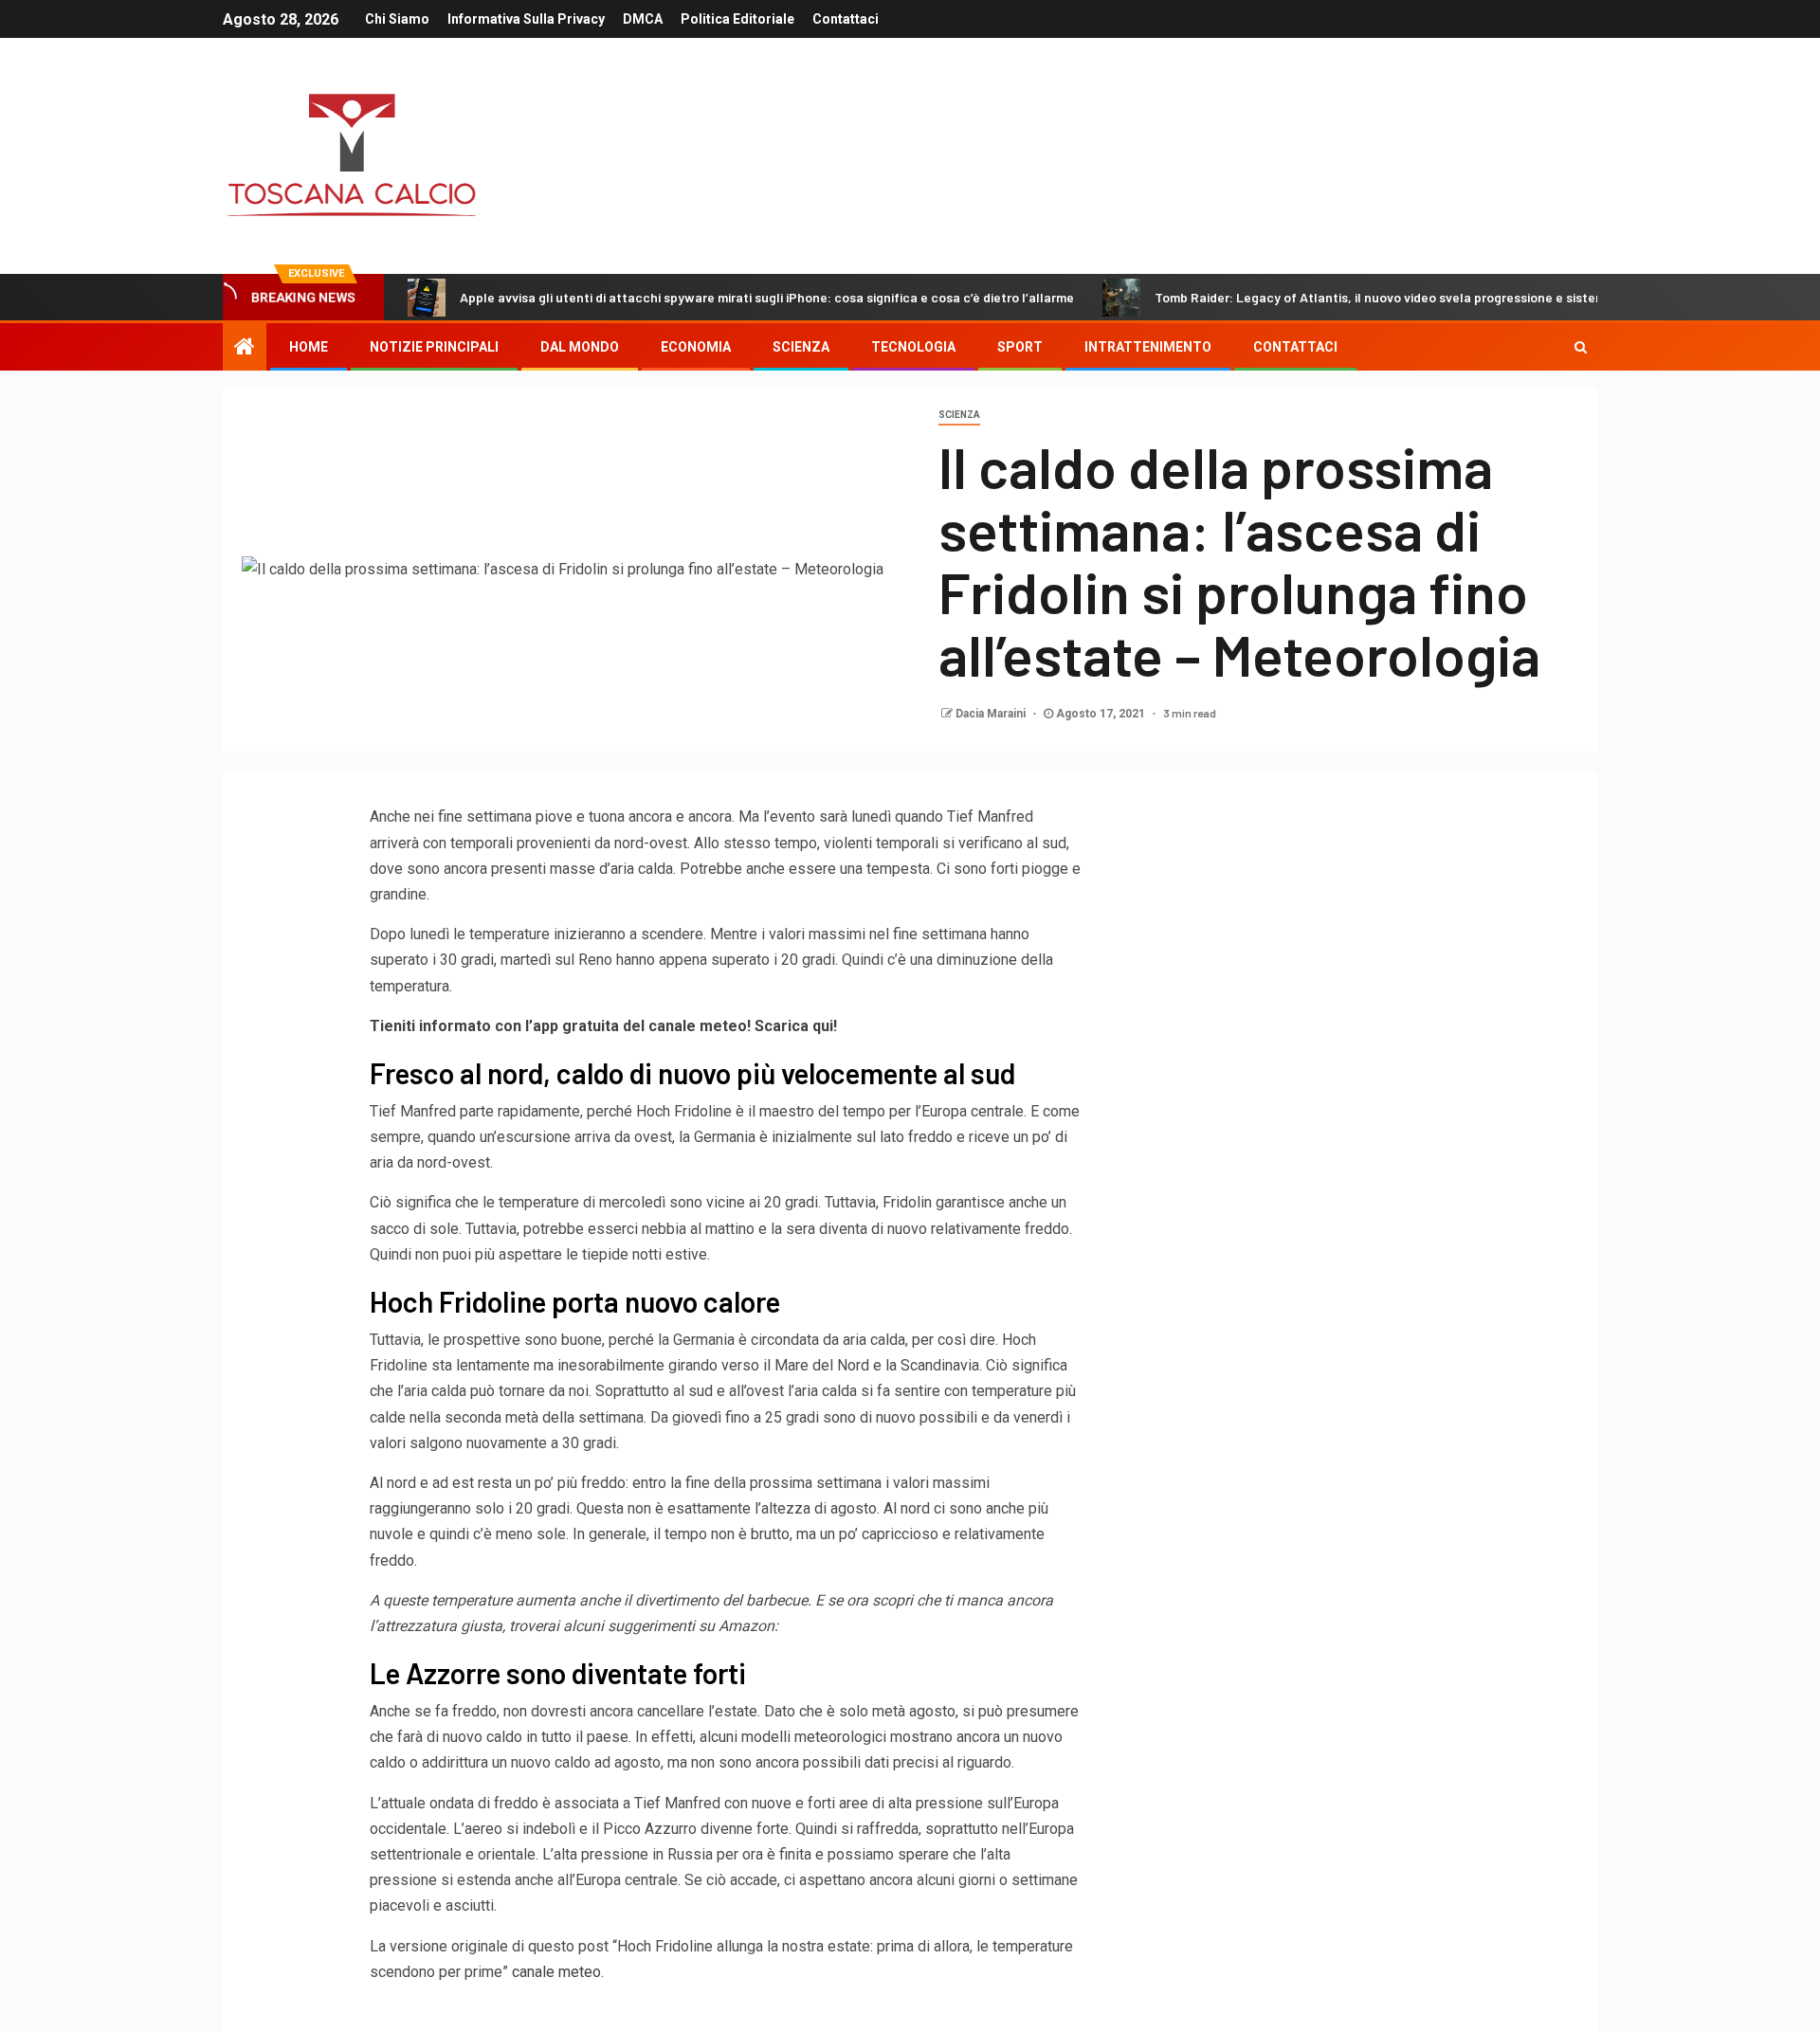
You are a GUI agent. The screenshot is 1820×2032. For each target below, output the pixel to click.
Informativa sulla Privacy (526, 19)
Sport (1020, 347)
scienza (801, 347)
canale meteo (556, 1972)
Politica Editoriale (737, 19)
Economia (696, 347)
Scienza (959, 415)
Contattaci (846, 19)
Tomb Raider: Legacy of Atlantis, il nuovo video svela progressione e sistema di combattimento (1439, 297)
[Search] (1581, 347)
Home (309, 347)
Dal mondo (580, 347)
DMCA (643, 19)
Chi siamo (397, 19)
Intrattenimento (1148, 347)
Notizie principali (434, 347)
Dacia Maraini (992, 714)
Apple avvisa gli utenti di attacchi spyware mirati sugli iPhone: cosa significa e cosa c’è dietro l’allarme (767, 297)
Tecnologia (913, 347)
